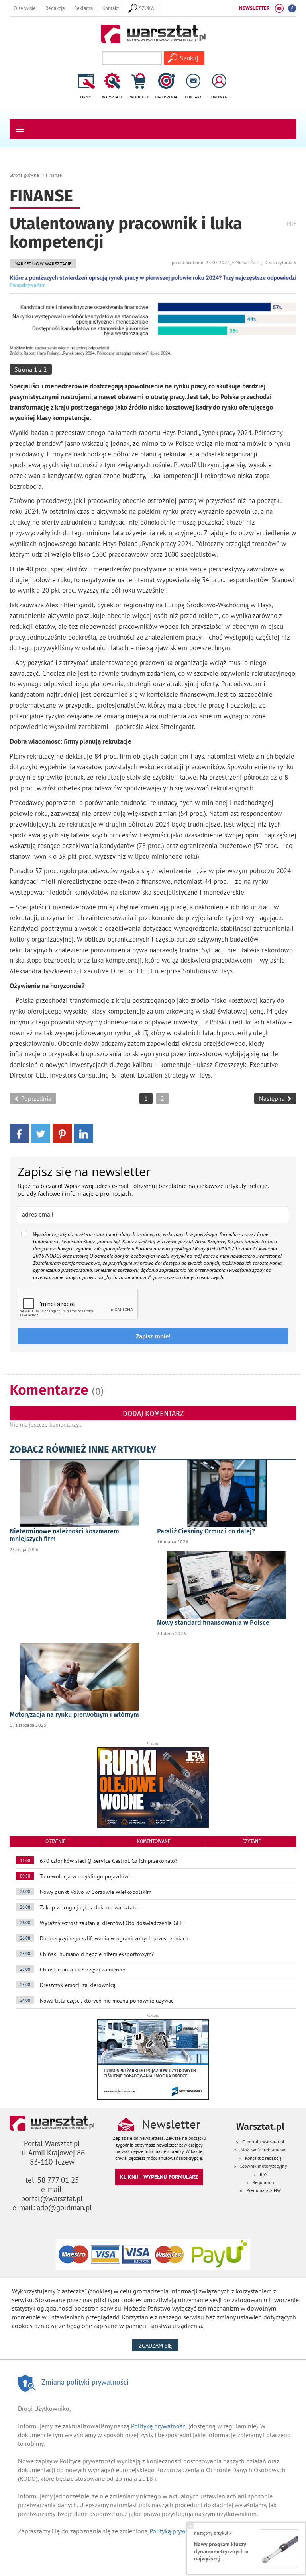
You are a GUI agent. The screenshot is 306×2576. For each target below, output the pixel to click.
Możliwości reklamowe (264, 2150)
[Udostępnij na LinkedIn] (84, 1133)
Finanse (54, 175)
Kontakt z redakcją (263, 2158)
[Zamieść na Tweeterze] (41, 1133)
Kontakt (111, 8)
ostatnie (55, 1841)
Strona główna (24, 175)
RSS (264, 2174)
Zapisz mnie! (153, 1336)
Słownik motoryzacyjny (264, 2166)
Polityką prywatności (177, 2531)
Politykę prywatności (159, 2426)
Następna (273, 1098)
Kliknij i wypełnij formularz (159, 2177)
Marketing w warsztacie (43, 264)
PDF (292, 223)
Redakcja (55, 8)
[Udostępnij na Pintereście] (62, 1133)
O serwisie (25, 8)
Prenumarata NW (264, 2190)
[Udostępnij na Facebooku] (19, 1133)
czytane (251, 1841)
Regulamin (263, 2182)
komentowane (154, 1841)
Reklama (83, 8)
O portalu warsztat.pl (263, 2142)
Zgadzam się (159, 2345)
